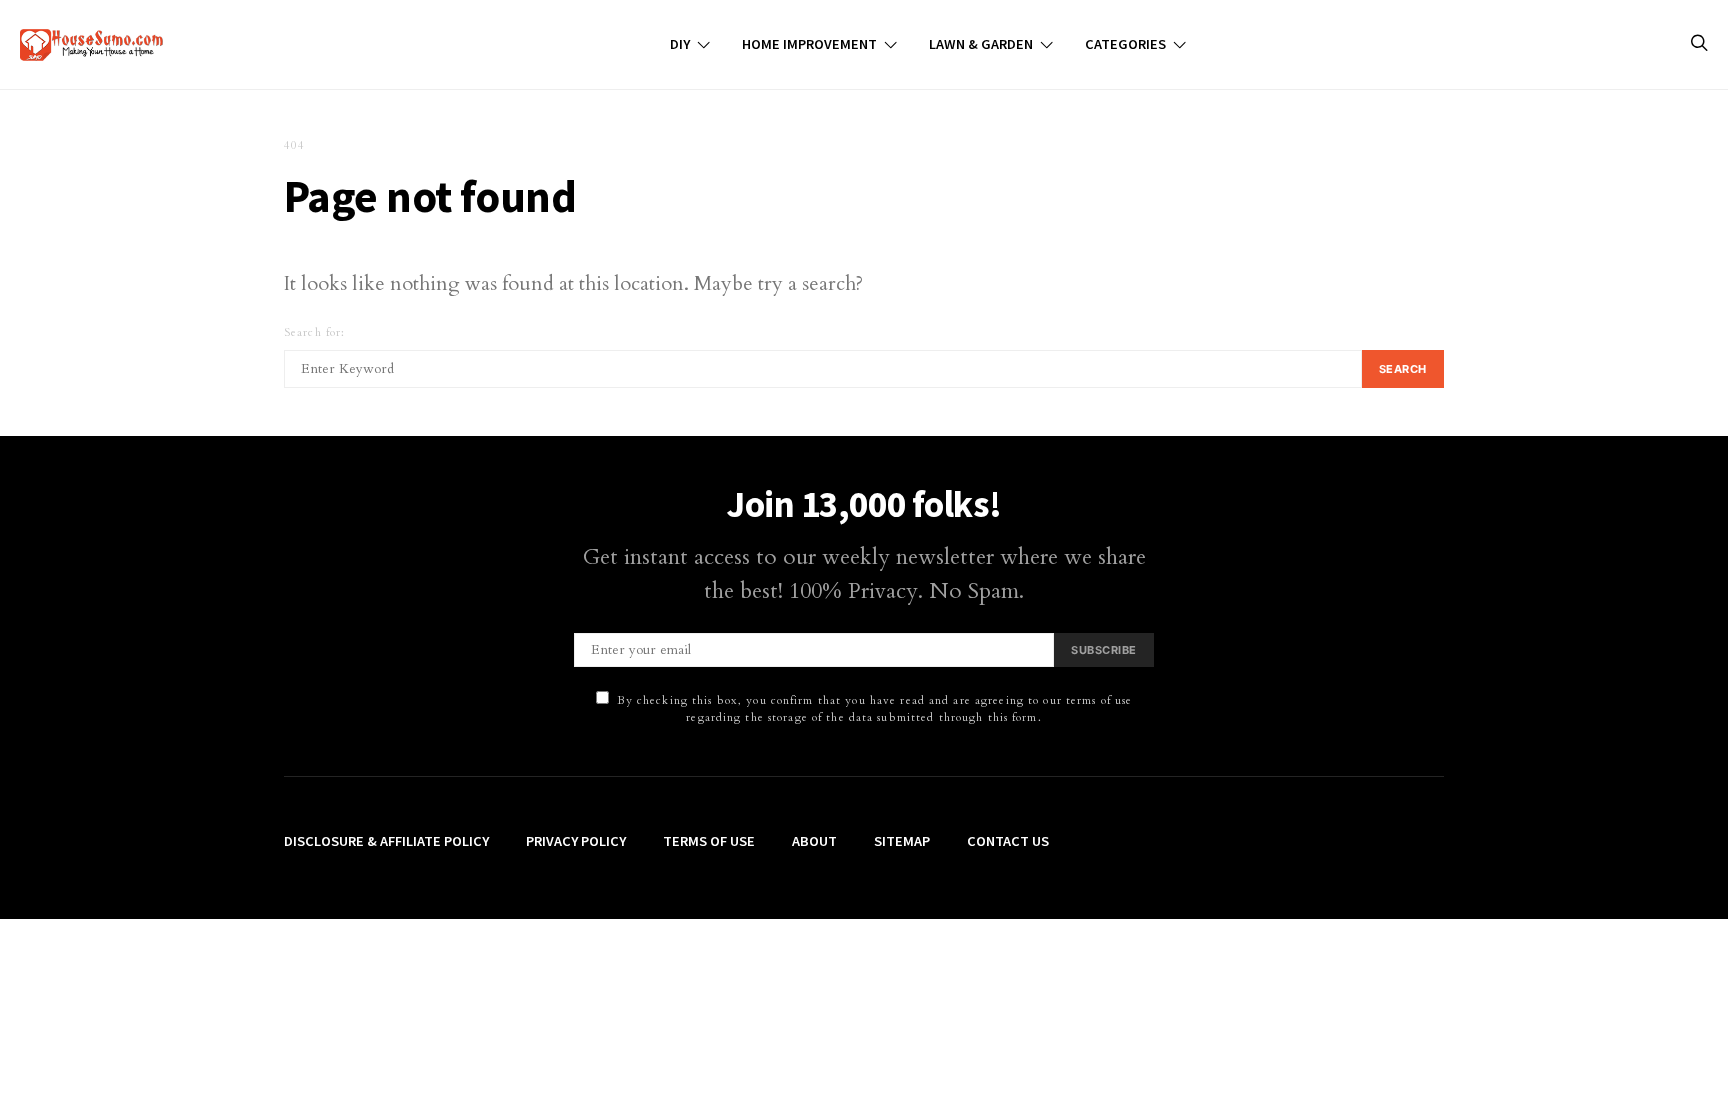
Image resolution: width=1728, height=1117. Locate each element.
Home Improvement (809, 44)
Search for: (314, 332)
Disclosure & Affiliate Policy (386, 841)
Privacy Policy (576, 841)
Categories (1125, 44)
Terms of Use (709, 841)
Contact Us (1008, 841)
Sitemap (902, 841)
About (814, 841)
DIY (680, 44)
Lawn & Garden (981, 44)
